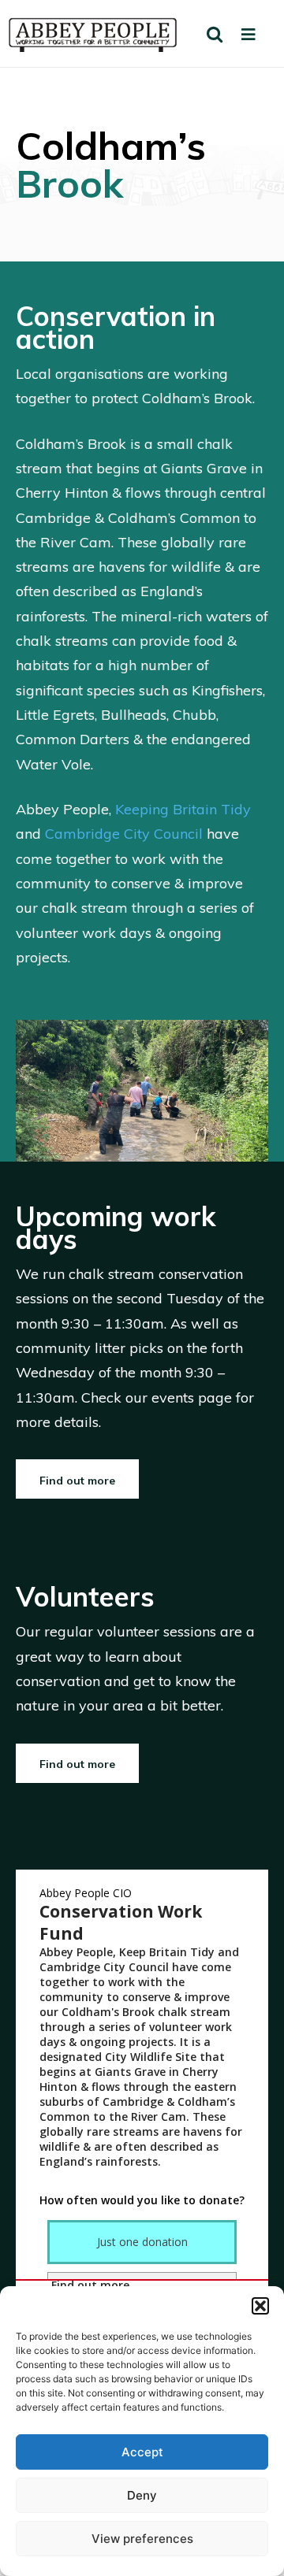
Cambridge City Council (124, 834)
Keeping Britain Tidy (183, 809)
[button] (260, 2306)
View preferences (142, 2539)
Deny (142, 2495)
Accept (142, 2452)
